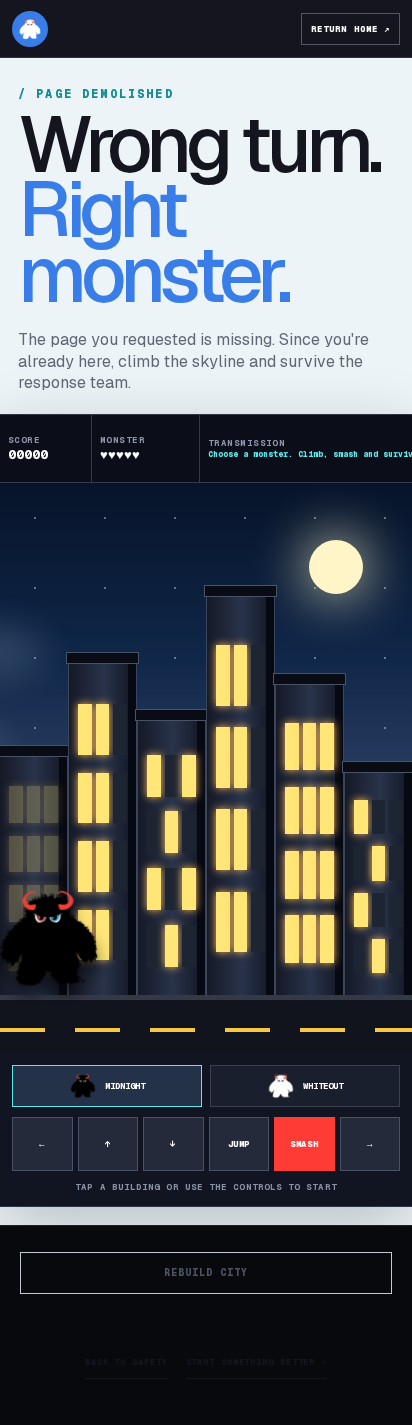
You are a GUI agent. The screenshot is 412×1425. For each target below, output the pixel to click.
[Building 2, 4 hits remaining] (102, 832)
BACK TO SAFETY (126, 1362)
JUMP (239, 1144)
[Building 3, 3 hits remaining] (171, 861)
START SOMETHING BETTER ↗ (257, 1362)
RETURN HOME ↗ (350, 29)
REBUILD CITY (206, 1272)
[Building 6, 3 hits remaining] (378, 887)
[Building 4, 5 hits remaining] (240, 799)
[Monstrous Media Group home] (30, 29)
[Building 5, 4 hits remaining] (309, 843)
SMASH (304, 1144)
